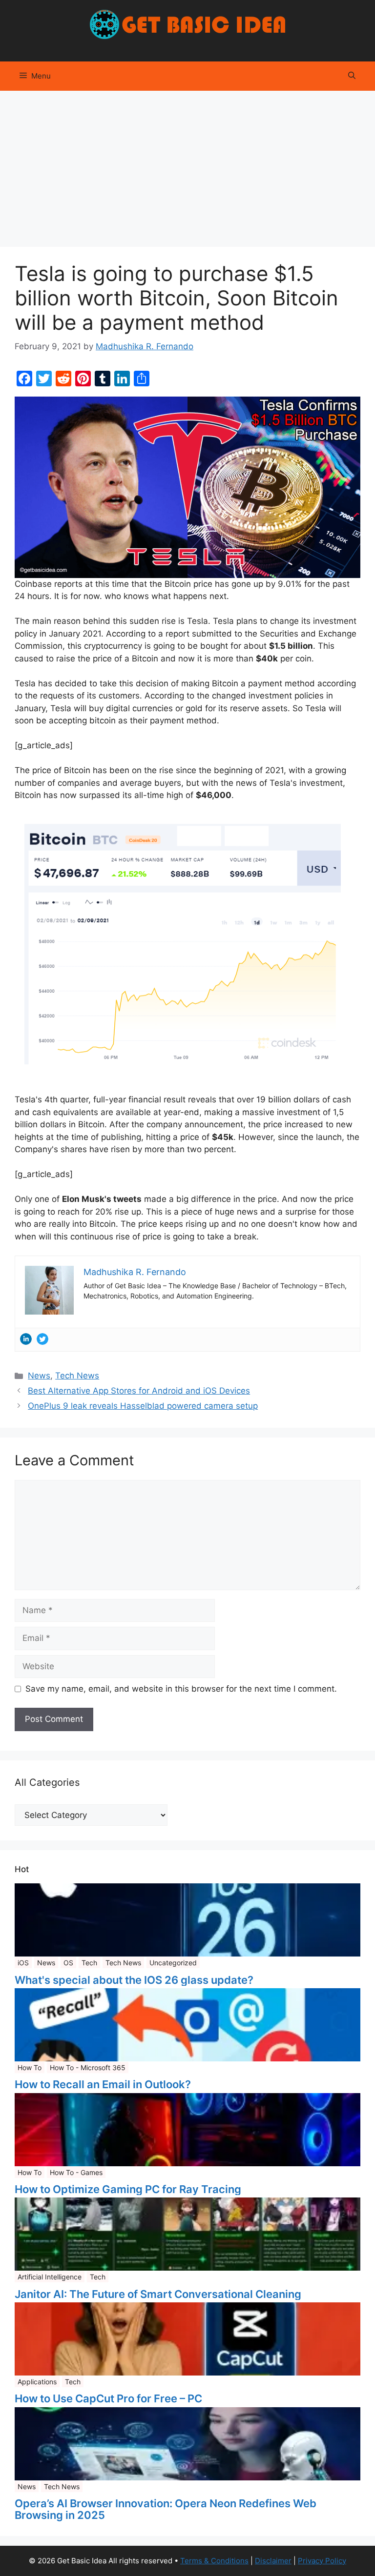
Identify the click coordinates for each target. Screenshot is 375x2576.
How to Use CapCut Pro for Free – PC (108, 2398)
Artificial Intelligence (50, 2277)
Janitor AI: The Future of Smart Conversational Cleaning (158, 2294)
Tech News (77, 1376)
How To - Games (76, 2172)
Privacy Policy (322, 2561)
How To (30, 2067)
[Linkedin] (26, 1339)
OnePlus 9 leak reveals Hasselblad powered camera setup (143, 1406)
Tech (89, 1963)
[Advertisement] (187, 164)
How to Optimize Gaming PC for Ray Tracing (128, 2189)
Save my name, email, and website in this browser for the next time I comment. (181, 1689)
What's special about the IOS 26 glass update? (134, 1980)
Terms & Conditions (214, 2561)
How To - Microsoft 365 (88, 2067)
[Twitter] (42, 1339)
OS (68, 1963)
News (39, 1376)
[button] (352, 76)
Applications (37, 2382)
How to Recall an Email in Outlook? (103, 2084)
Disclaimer (273, 2561)
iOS (23, 1963)
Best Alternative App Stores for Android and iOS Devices (139, 1391)
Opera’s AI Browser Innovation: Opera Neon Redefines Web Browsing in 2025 (166, 2509)
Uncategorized (173, 1963)
